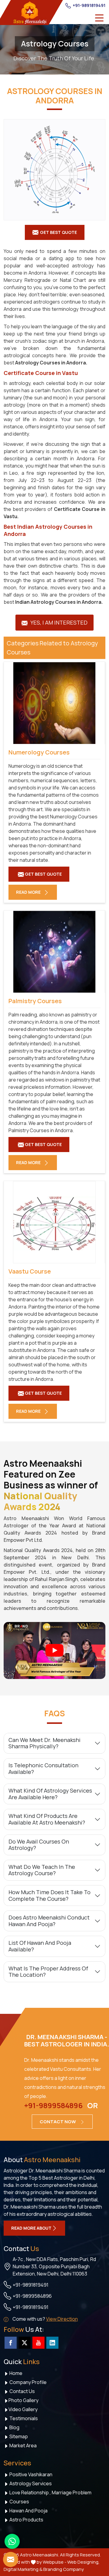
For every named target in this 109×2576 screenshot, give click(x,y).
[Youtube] (38, 2343)
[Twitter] (25, 2343)
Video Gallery (23, 2409)
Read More (29, 892)
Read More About (31, 2228)
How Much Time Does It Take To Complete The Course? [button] (50, 1895)
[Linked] (52, 2343)
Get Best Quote (58, 232)
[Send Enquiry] (11, 2559)
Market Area (23, 2445)
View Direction (62, 2319)
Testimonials (23, 2418)
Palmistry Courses (35, 1001)
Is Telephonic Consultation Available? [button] (43, 1768)
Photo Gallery (23, 2400)
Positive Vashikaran (30, 2474)
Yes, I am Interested (58, 622)
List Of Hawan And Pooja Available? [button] (40, 1946)
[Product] (54, 170)
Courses (19, 2502)
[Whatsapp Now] (12, 2541)
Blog (14, 2427)
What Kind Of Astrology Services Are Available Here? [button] (50, 1794)
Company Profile (28, 2382)
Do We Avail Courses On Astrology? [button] (39, 1845)
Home (15, 2373)
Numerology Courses (39, 752)
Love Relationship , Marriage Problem (50, 2493)
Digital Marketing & (23, 2569)
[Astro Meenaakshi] (30, 13)
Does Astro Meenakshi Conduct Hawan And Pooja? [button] (49, 1921)
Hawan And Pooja (28, 2511)
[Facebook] (11, 2343)
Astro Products (26, 2520)
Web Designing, (83, 2562)
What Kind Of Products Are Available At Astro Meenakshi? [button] (47, 1819)
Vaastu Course (30, 1271)
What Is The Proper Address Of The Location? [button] (48, 1972)
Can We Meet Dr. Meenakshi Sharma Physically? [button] (45, 1743)
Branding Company (64, 2569)
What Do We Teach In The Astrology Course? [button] (42, 1870)
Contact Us (22, 2391)
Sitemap (18, 2436)
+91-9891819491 (89, 5)
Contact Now (58, 2122)
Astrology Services (30, 2483)
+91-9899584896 (53, 2105)
